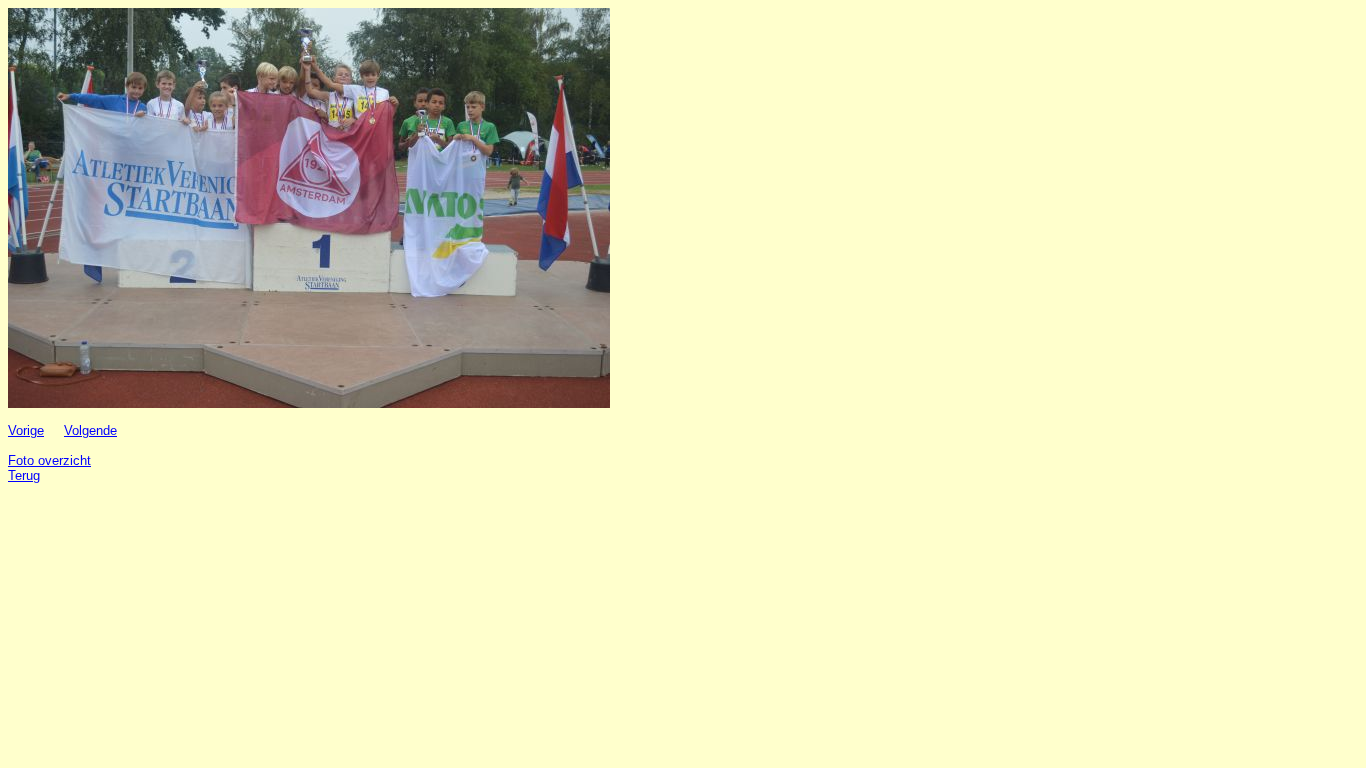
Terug (24, 475)
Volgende (90, 430)
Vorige (26, 430)
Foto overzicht (49, 460)
